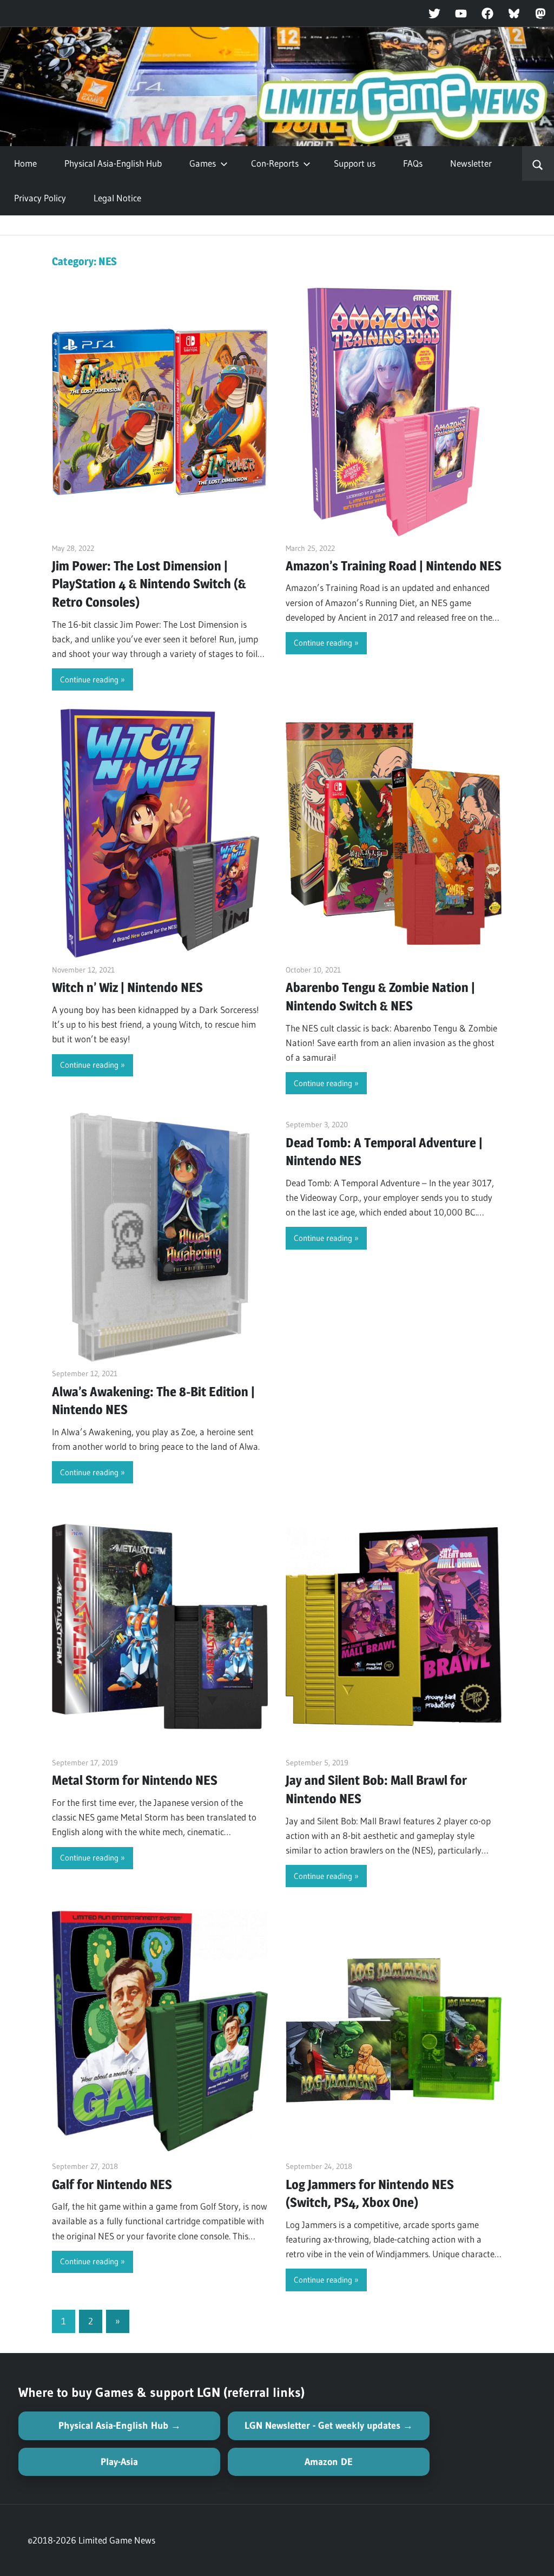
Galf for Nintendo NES (112, 2184)
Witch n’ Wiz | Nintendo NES (127, 987)
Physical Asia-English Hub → (120, 2426)
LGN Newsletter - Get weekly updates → (329, 2426)
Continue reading (89, 679)
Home (25, 163)
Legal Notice (117, 198)
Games (203, 163)
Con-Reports (275, 163)
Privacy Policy (40, 198)
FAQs (413, 163)
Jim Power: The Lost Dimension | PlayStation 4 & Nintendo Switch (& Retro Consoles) (149, 584)
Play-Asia (119, 2462)
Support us (355, 163)
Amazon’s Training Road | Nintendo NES (394, 566)
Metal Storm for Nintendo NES (135, 1780)
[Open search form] (538, 163)
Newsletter (471, 163)
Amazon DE (329, 2462)
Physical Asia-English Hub (113, 163)
